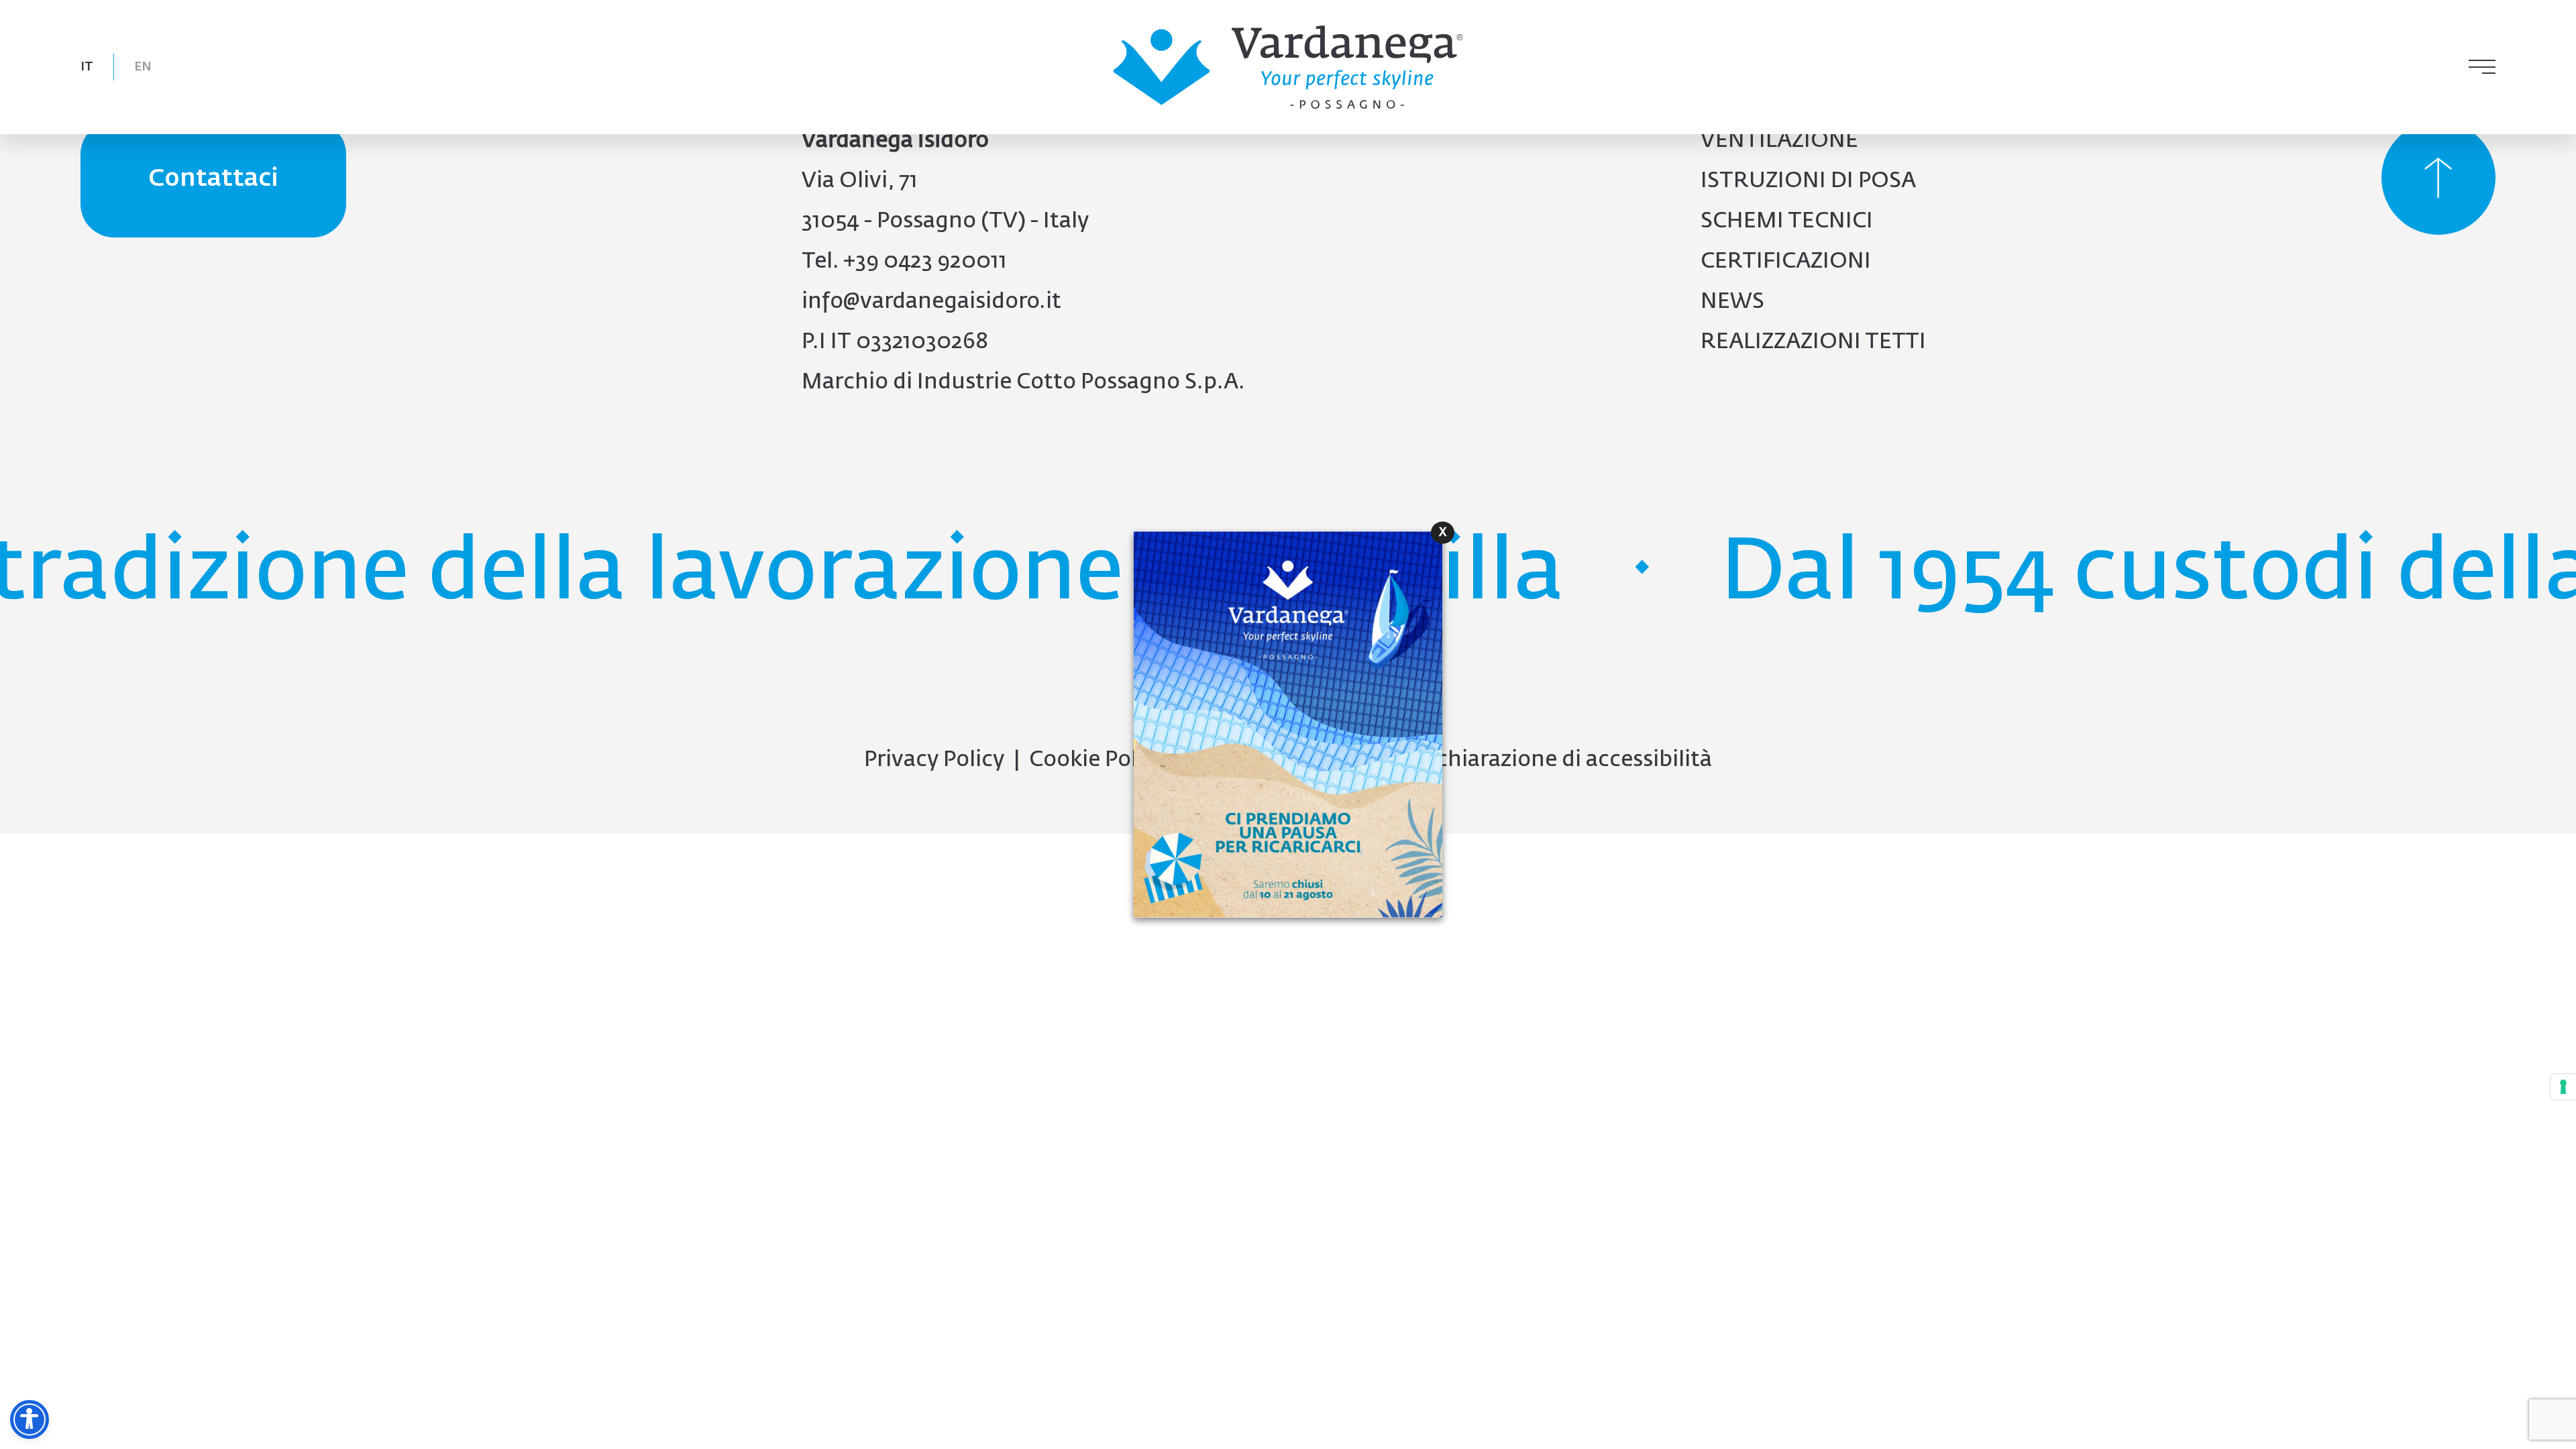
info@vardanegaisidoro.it (931, 302)
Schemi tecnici (1787, 221)
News (1732, 302)
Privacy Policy (934, 760)
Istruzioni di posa (1808, 181)
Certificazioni (1786, 262)
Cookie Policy (1097, 760)
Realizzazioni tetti (1813, 342)
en (143, 67)
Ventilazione (1779, 141)
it (87, 67)
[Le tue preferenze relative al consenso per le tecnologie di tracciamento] (2563, 1087)
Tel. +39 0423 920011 (904, 262)
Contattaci (213, 179)
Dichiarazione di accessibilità (1563, 760)
